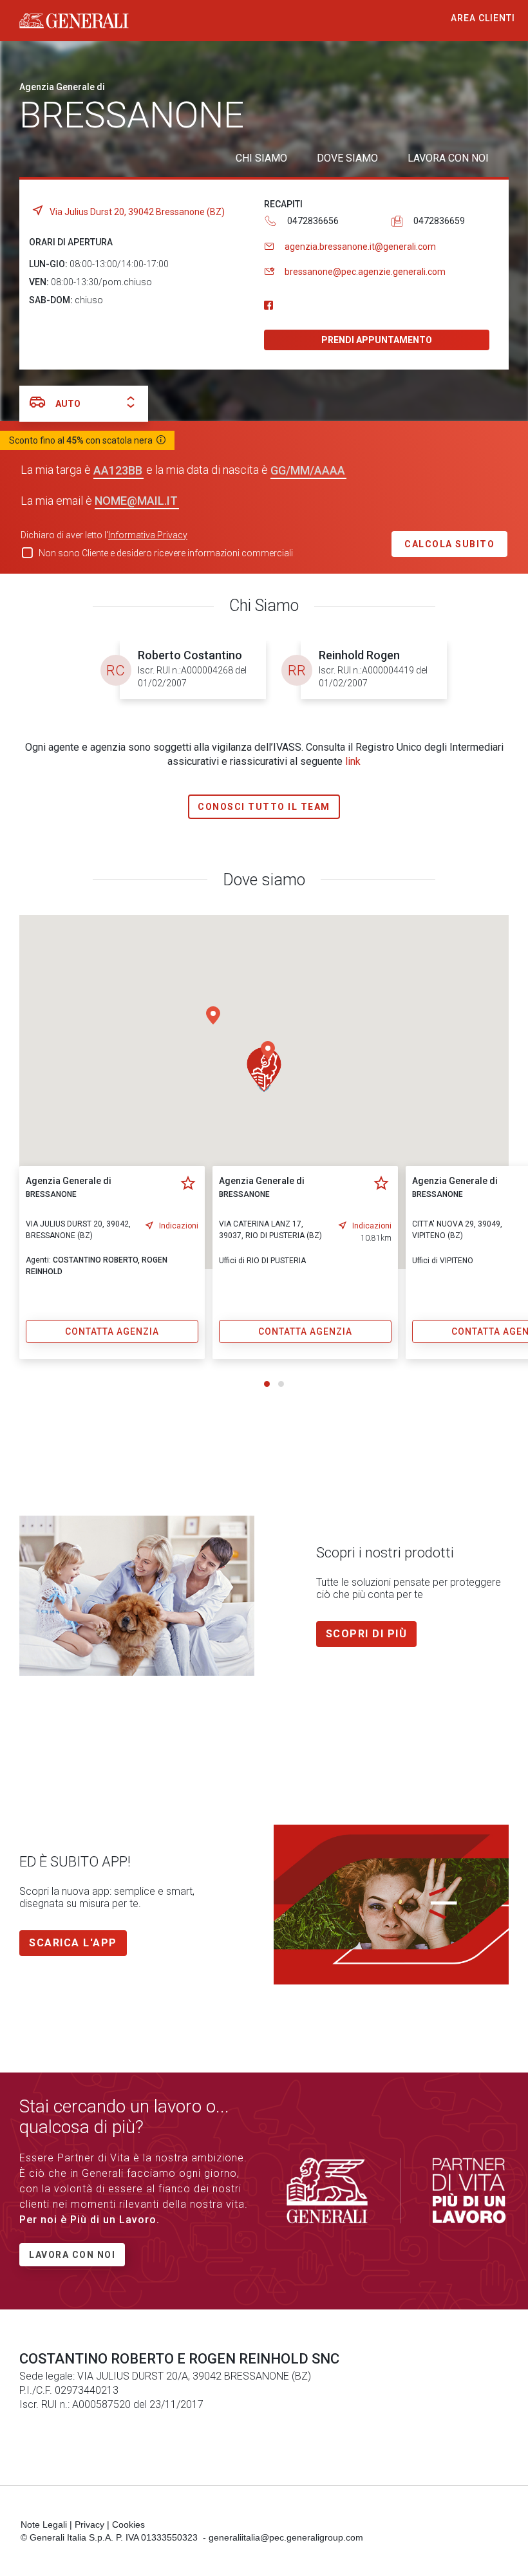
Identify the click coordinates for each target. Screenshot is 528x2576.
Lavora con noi (72, 2255)
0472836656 (313, 221)
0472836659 (439, 221)
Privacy (90, 2524)
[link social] (269, 306)
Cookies (128, 2524)
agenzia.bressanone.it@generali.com (360, 247)
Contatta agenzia (112, 1331)
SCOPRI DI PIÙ (367, 1634)
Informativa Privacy (148, 535)
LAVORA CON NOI (448, 158)
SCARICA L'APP (73, 1943)
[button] (264, 1069)
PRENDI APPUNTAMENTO (377, 340)
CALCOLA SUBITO (449, 544)
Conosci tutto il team (264, 807)
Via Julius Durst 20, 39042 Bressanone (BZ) (137, 212)
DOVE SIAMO (347, 158)
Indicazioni (179, 1226)
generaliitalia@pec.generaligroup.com (286, 2537)
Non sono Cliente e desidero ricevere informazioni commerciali (166, 553)
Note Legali (44, 2524)
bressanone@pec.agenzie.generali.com (365, 272)
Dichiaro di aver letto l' (104, 535)
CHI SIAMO (261, 158)
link (353, 761)
